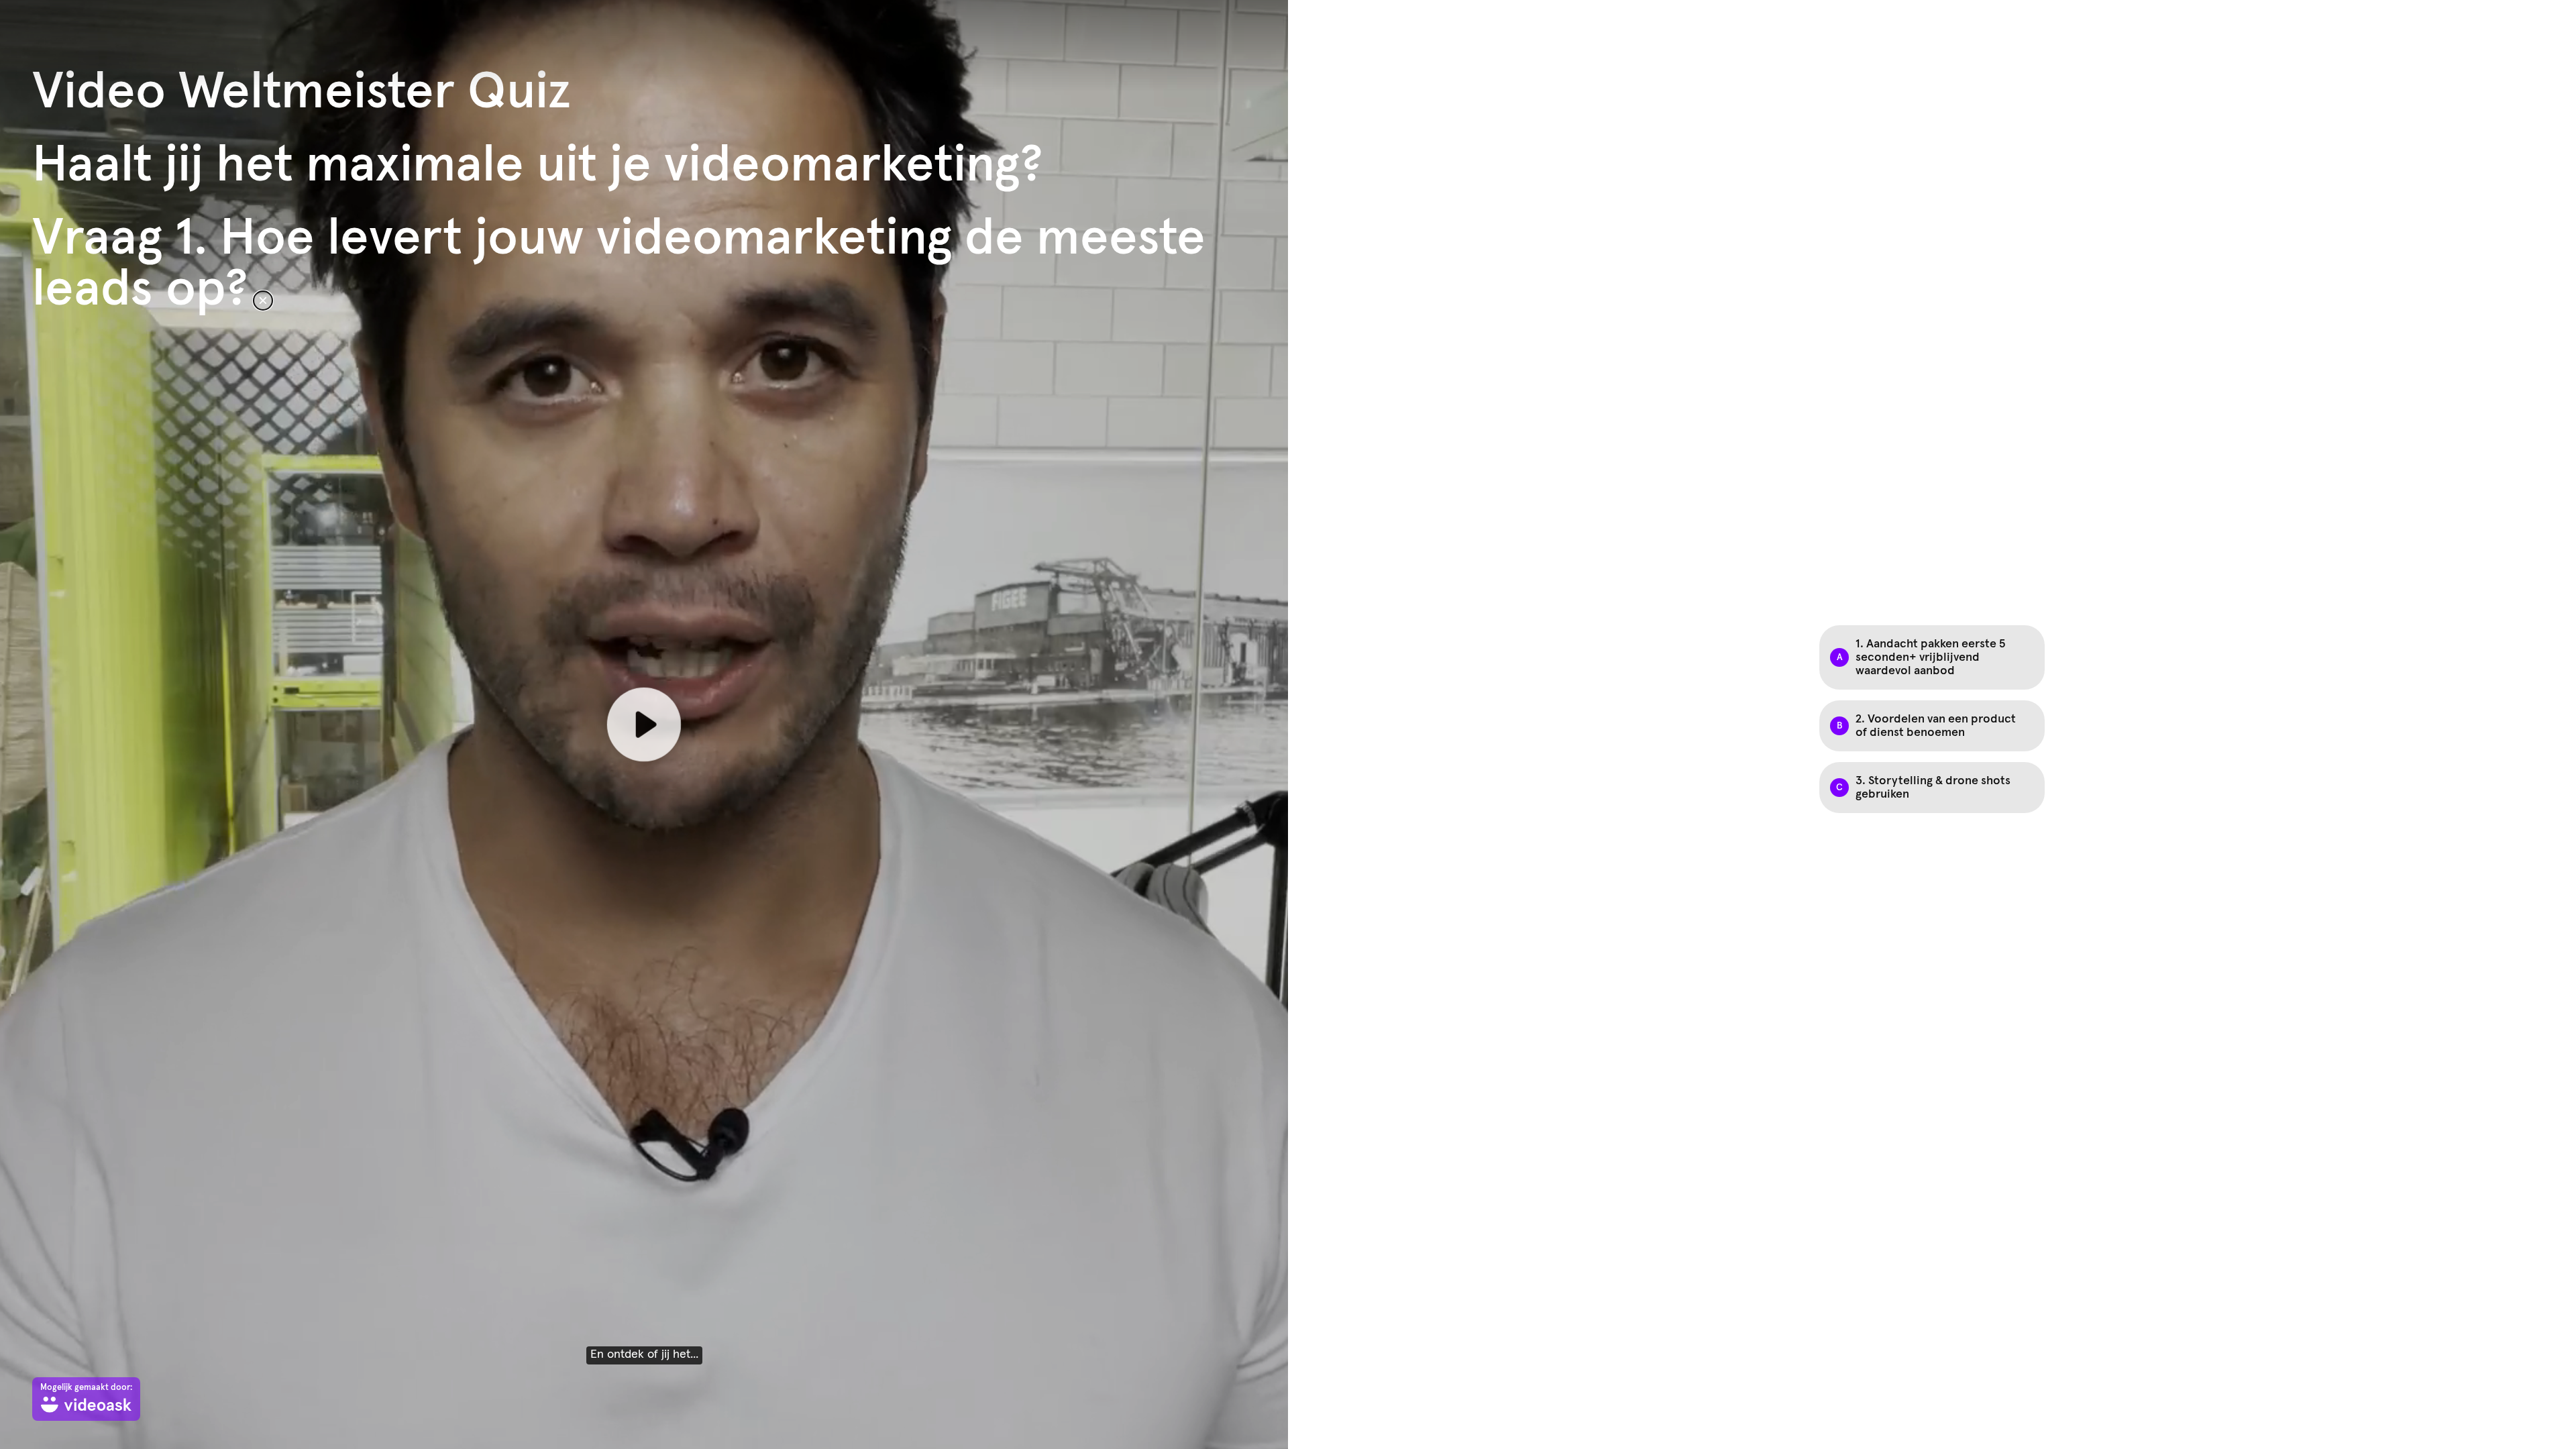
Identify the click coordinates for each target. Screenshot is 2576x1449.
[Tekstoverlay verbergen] (263, 301)
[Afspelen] (644, 724)
